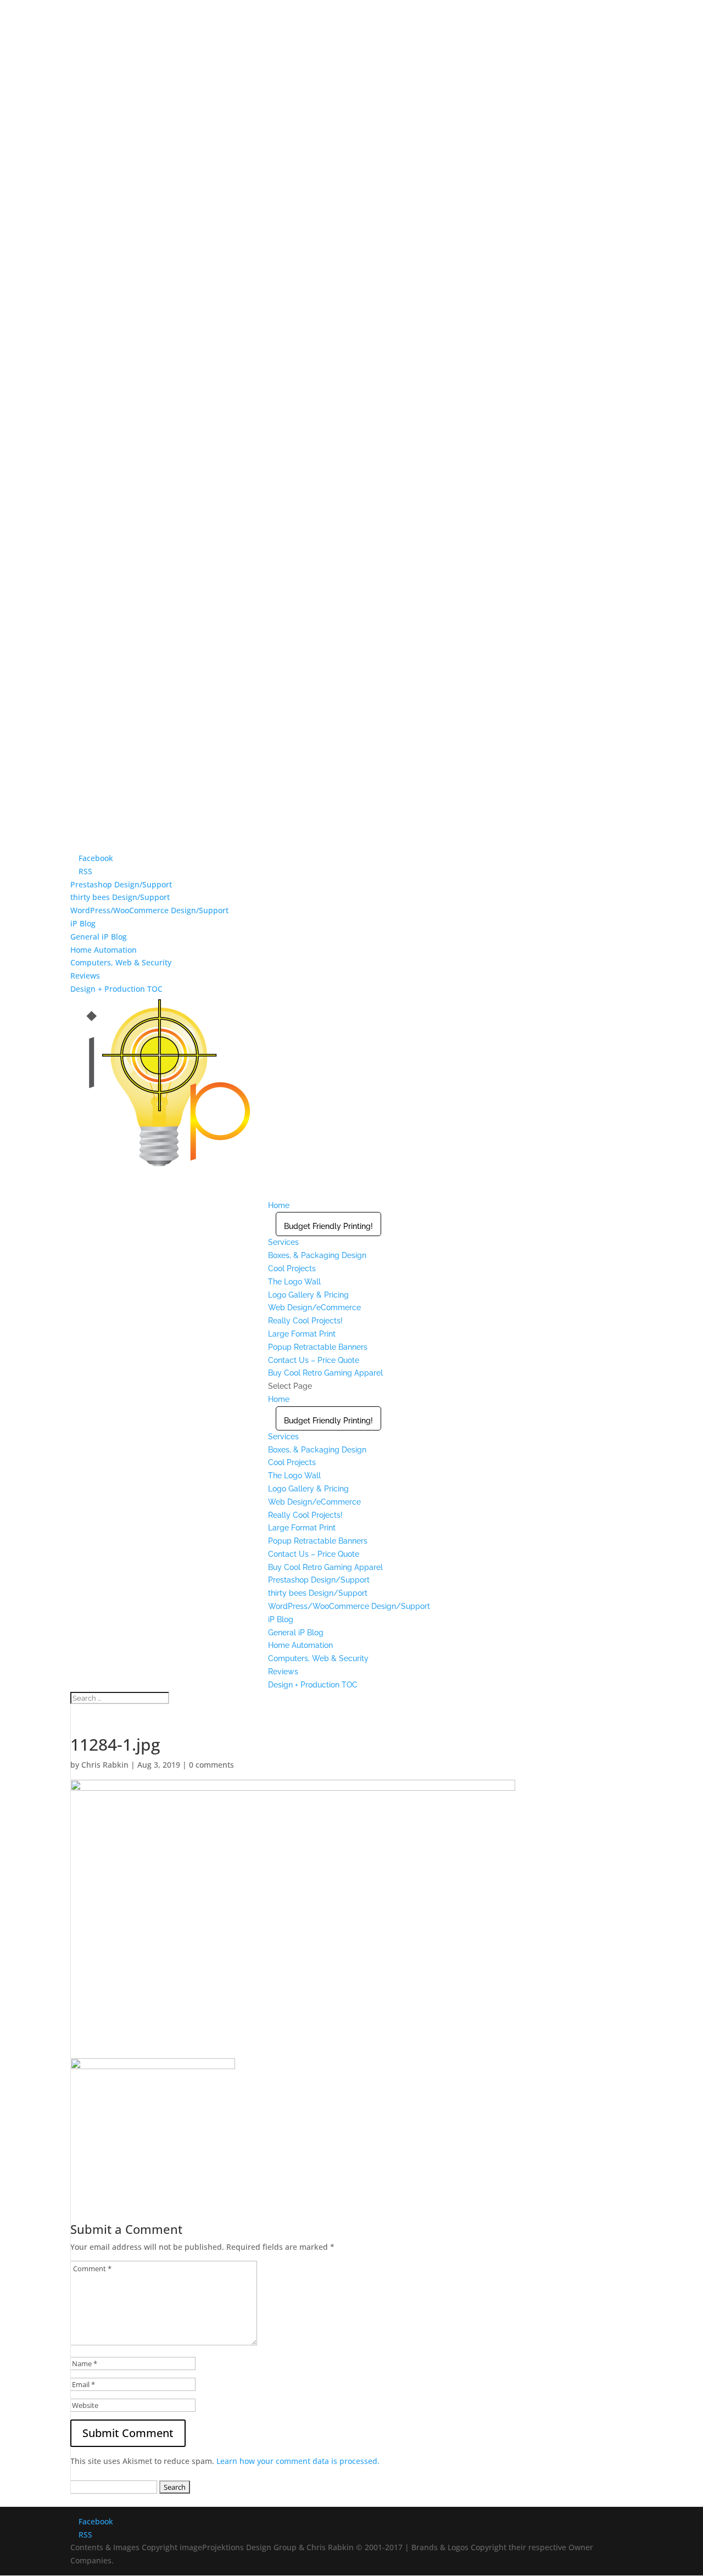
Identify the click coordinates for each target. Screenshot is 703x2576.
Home (279, 1399)
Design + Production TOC (116, 989)
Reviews (85, 976)
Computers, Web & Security (121, 962)
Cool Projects (292, 1269)
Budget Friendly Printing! (328, 1226)
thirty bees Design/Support (120, 897)
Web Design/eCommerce (314, 1307)
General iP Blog (99, 937)
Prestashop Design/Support (121, 884)
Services (283, 1437)
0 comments (211, 1765)
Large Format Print (302, 1528)
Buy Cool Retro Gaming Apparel (325, 1373)
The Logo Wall (294, 1282)
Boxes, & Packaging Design (317, 1255)
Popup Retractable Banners (318, 1347)
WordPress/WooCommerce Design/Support (149, 910)
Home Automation (104, 950)
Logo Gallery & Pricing (308, 1295)
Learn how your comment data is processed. (298, 2461)
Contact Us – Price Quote (314, 1554)
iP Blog (83, 923)
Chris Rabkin (105, 1765)
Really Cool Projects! (305, 1515)
